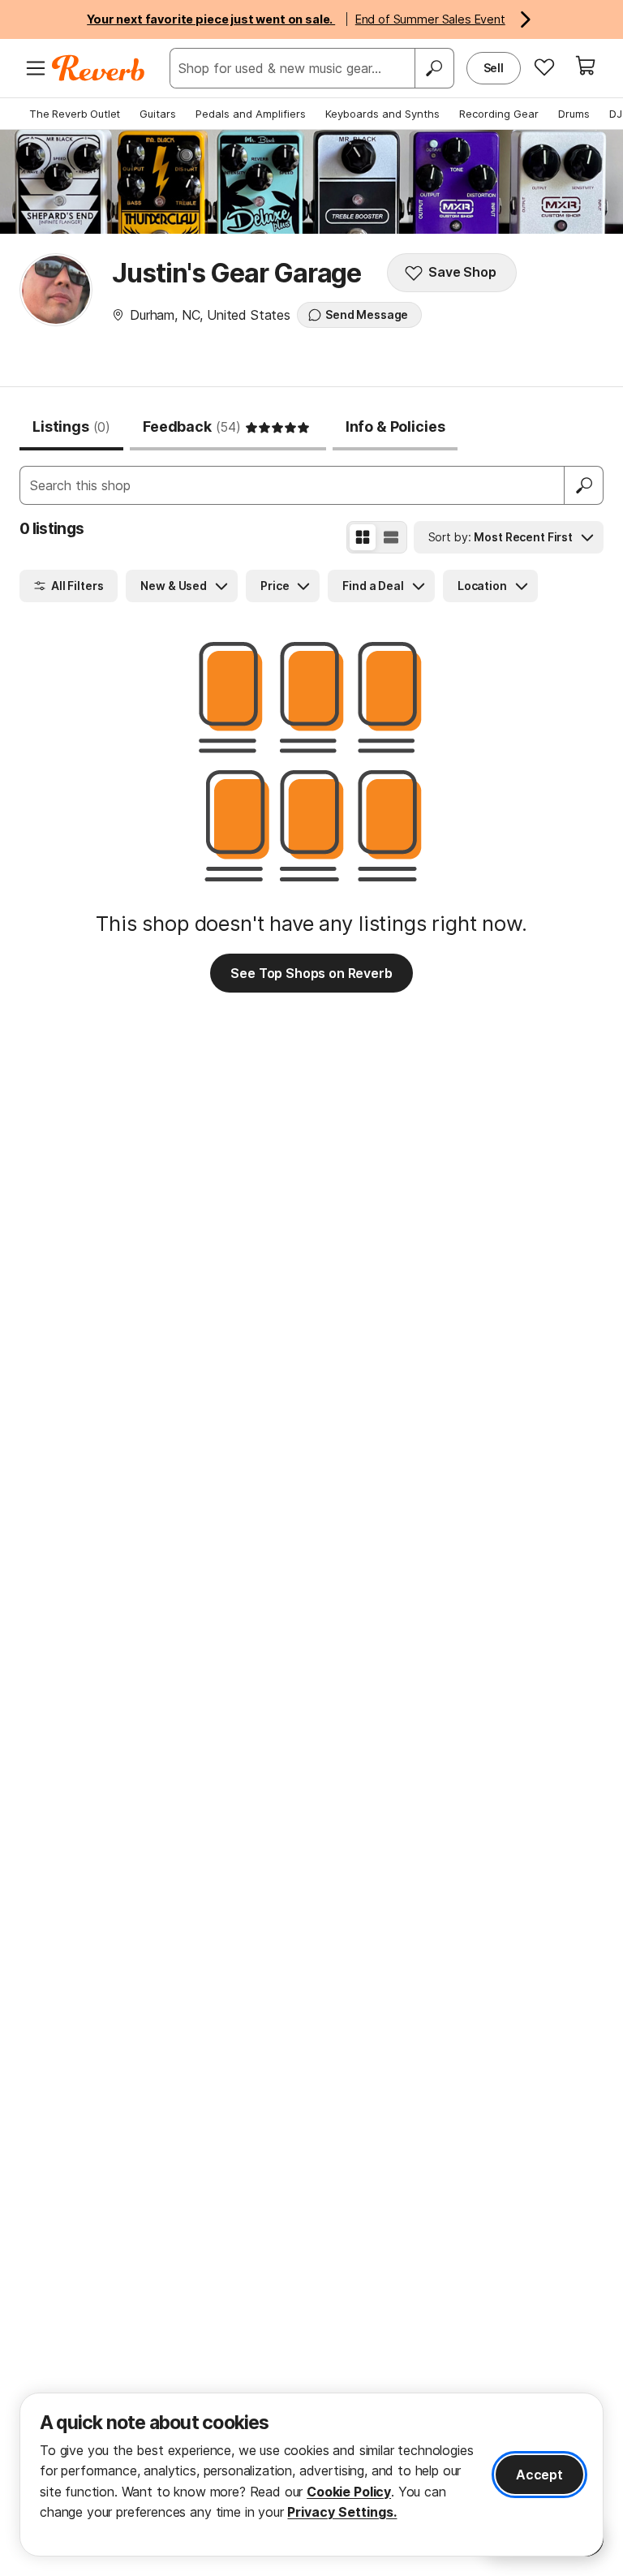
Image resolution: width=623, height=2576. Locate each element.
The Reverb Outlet (75, 114)
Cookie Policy (349, 2492)
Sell (494, 68)
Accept (539, 2475)
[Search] (434, 68)
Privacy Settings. (342, 2512)
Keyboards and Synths (382, 114)
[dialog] (311, 2475)
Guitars (158, 114)
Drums (574, 114)
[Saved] (544, 67)
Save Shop (462, 272)
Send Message (367, 314)
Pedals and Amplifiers (251, 114)
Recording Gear (499, 114)
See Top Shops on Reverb (311, 973)
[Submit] (584, 485)
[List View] (391, 537)
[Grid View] (363, 537)
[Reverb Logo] (99, 68)
